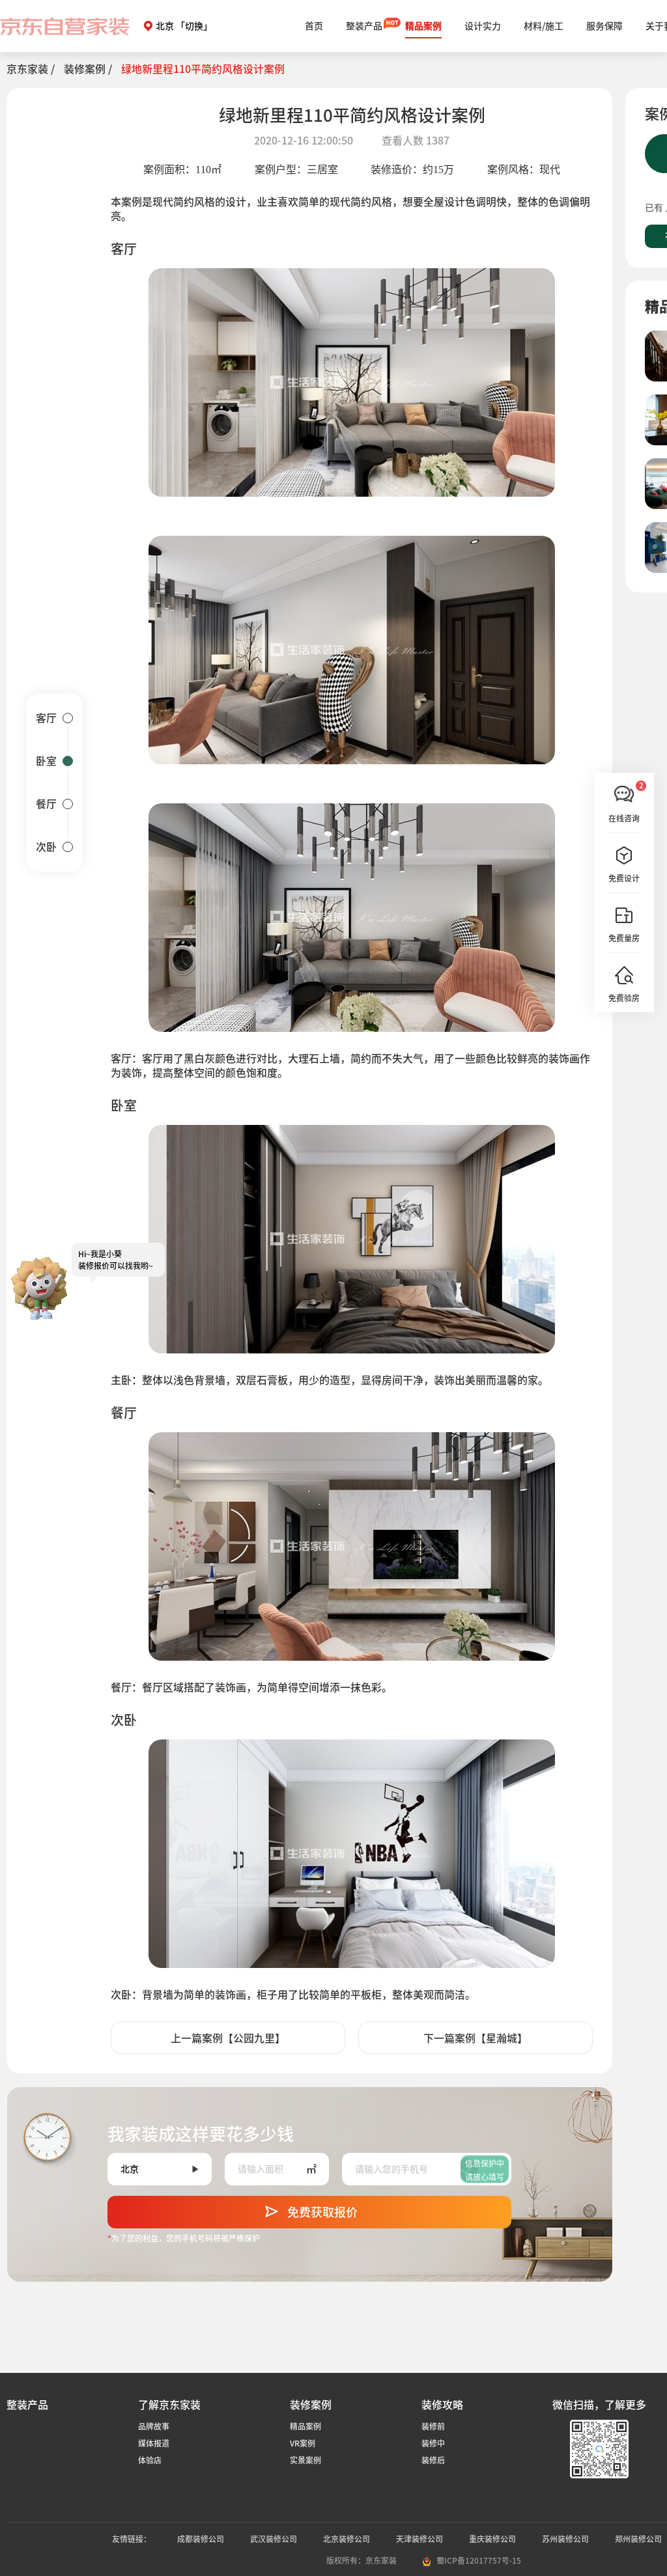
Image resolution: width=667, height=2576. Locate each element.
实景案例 (305, 2460)
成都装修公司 (201, 2539)
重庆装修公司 (492, 2539)
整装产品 (364, 26)
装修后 (433, 2460)
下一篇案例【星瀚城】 (475, 2038)
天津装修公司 (419, 2539)
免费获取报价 (322, 2212)
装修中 (433, 2443)
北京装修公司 (347, 2539)
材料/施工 (544, 26)
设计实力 (483, 26)
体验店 (150, 2460)
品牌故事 (154, 2426)
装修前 (433, 2426)
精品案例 (423, 26)
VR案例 (303, 2443)
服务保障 (604, 26)
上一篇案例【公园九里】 (228, 2038)
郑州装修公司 (638, 2539)
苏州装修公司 (565, 2539)
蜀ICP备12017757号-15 (479, 2560)
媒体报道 (154, 2443)
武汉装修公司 (274, 2539)
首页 (314, 26)
